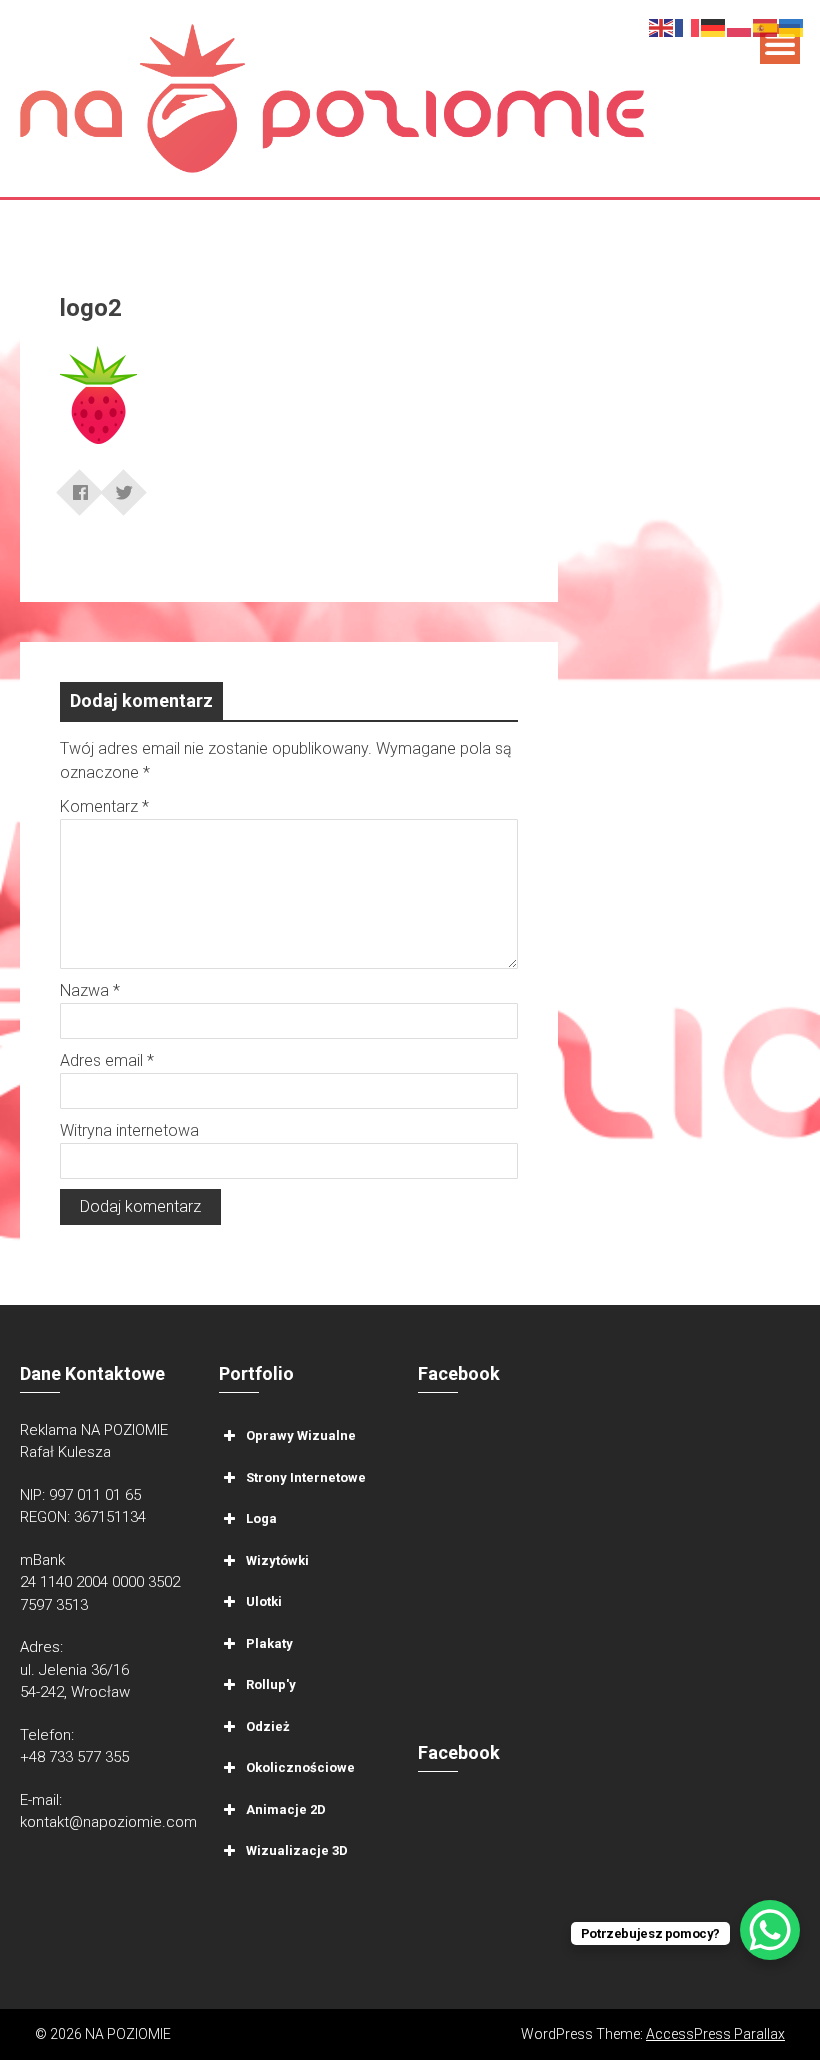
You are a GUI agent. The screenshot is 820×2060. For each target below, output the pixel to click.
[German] (714, 26)
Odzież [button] (268, 1725)
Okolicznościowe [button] (300, 1767)
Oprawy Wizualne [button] (301, 1435)
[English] (662, 26)
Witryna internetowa (129, 1130)
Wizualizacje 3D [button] (297, 1850)
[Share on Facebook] (80, 486)
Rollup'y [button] (271, 1684)
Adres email (107, 1060)
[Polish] (740, 26)
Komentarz (104, 806)
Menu (780, 44)
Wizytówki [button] (277, 1559)
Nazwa (90, 990)
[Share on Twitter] (124, 486)
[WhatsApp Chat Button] (770, 1930)
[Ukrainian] (792, 26)
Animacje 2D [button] (286, 1808)
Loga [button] (261, 1518)
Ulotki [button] (264, 1601)
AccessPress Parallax (715, 2034)
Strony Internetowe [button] (306, 1476)
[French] (688, 26)
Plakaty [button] (269, 1642)
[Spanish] (766, 26)
